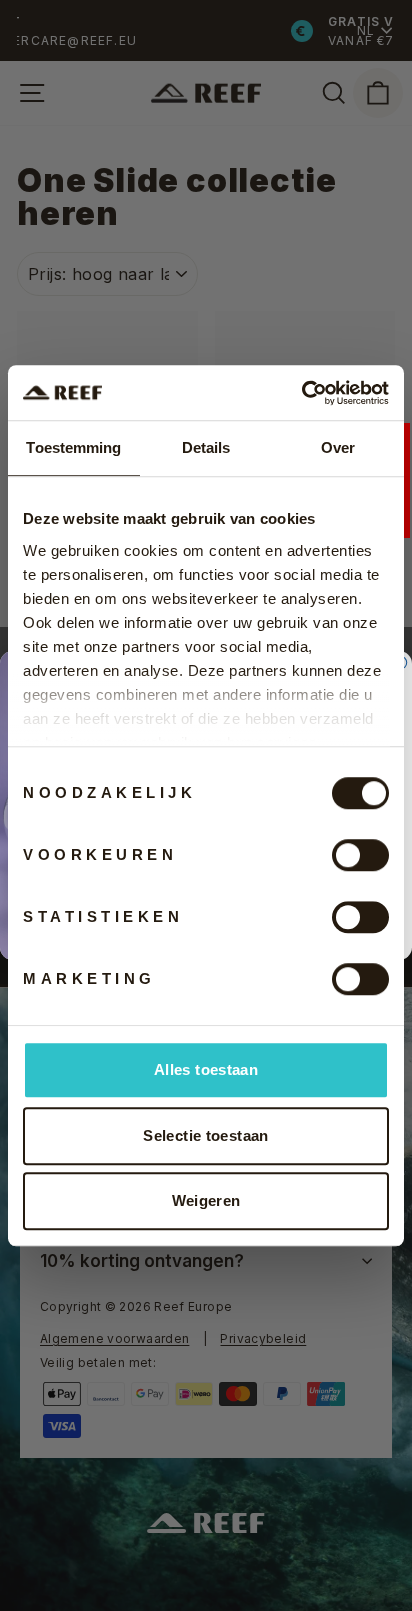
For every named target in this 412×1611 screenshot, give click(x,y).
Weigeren (206, 1200)
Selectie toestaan (205, 1135)
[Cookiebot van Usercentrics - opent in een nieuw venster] (301, 393)
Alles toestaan (206, 1069)
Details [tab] (206, 447)
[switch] (360, 855)
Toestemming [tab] (73, 447)
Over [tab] (338, 447)
